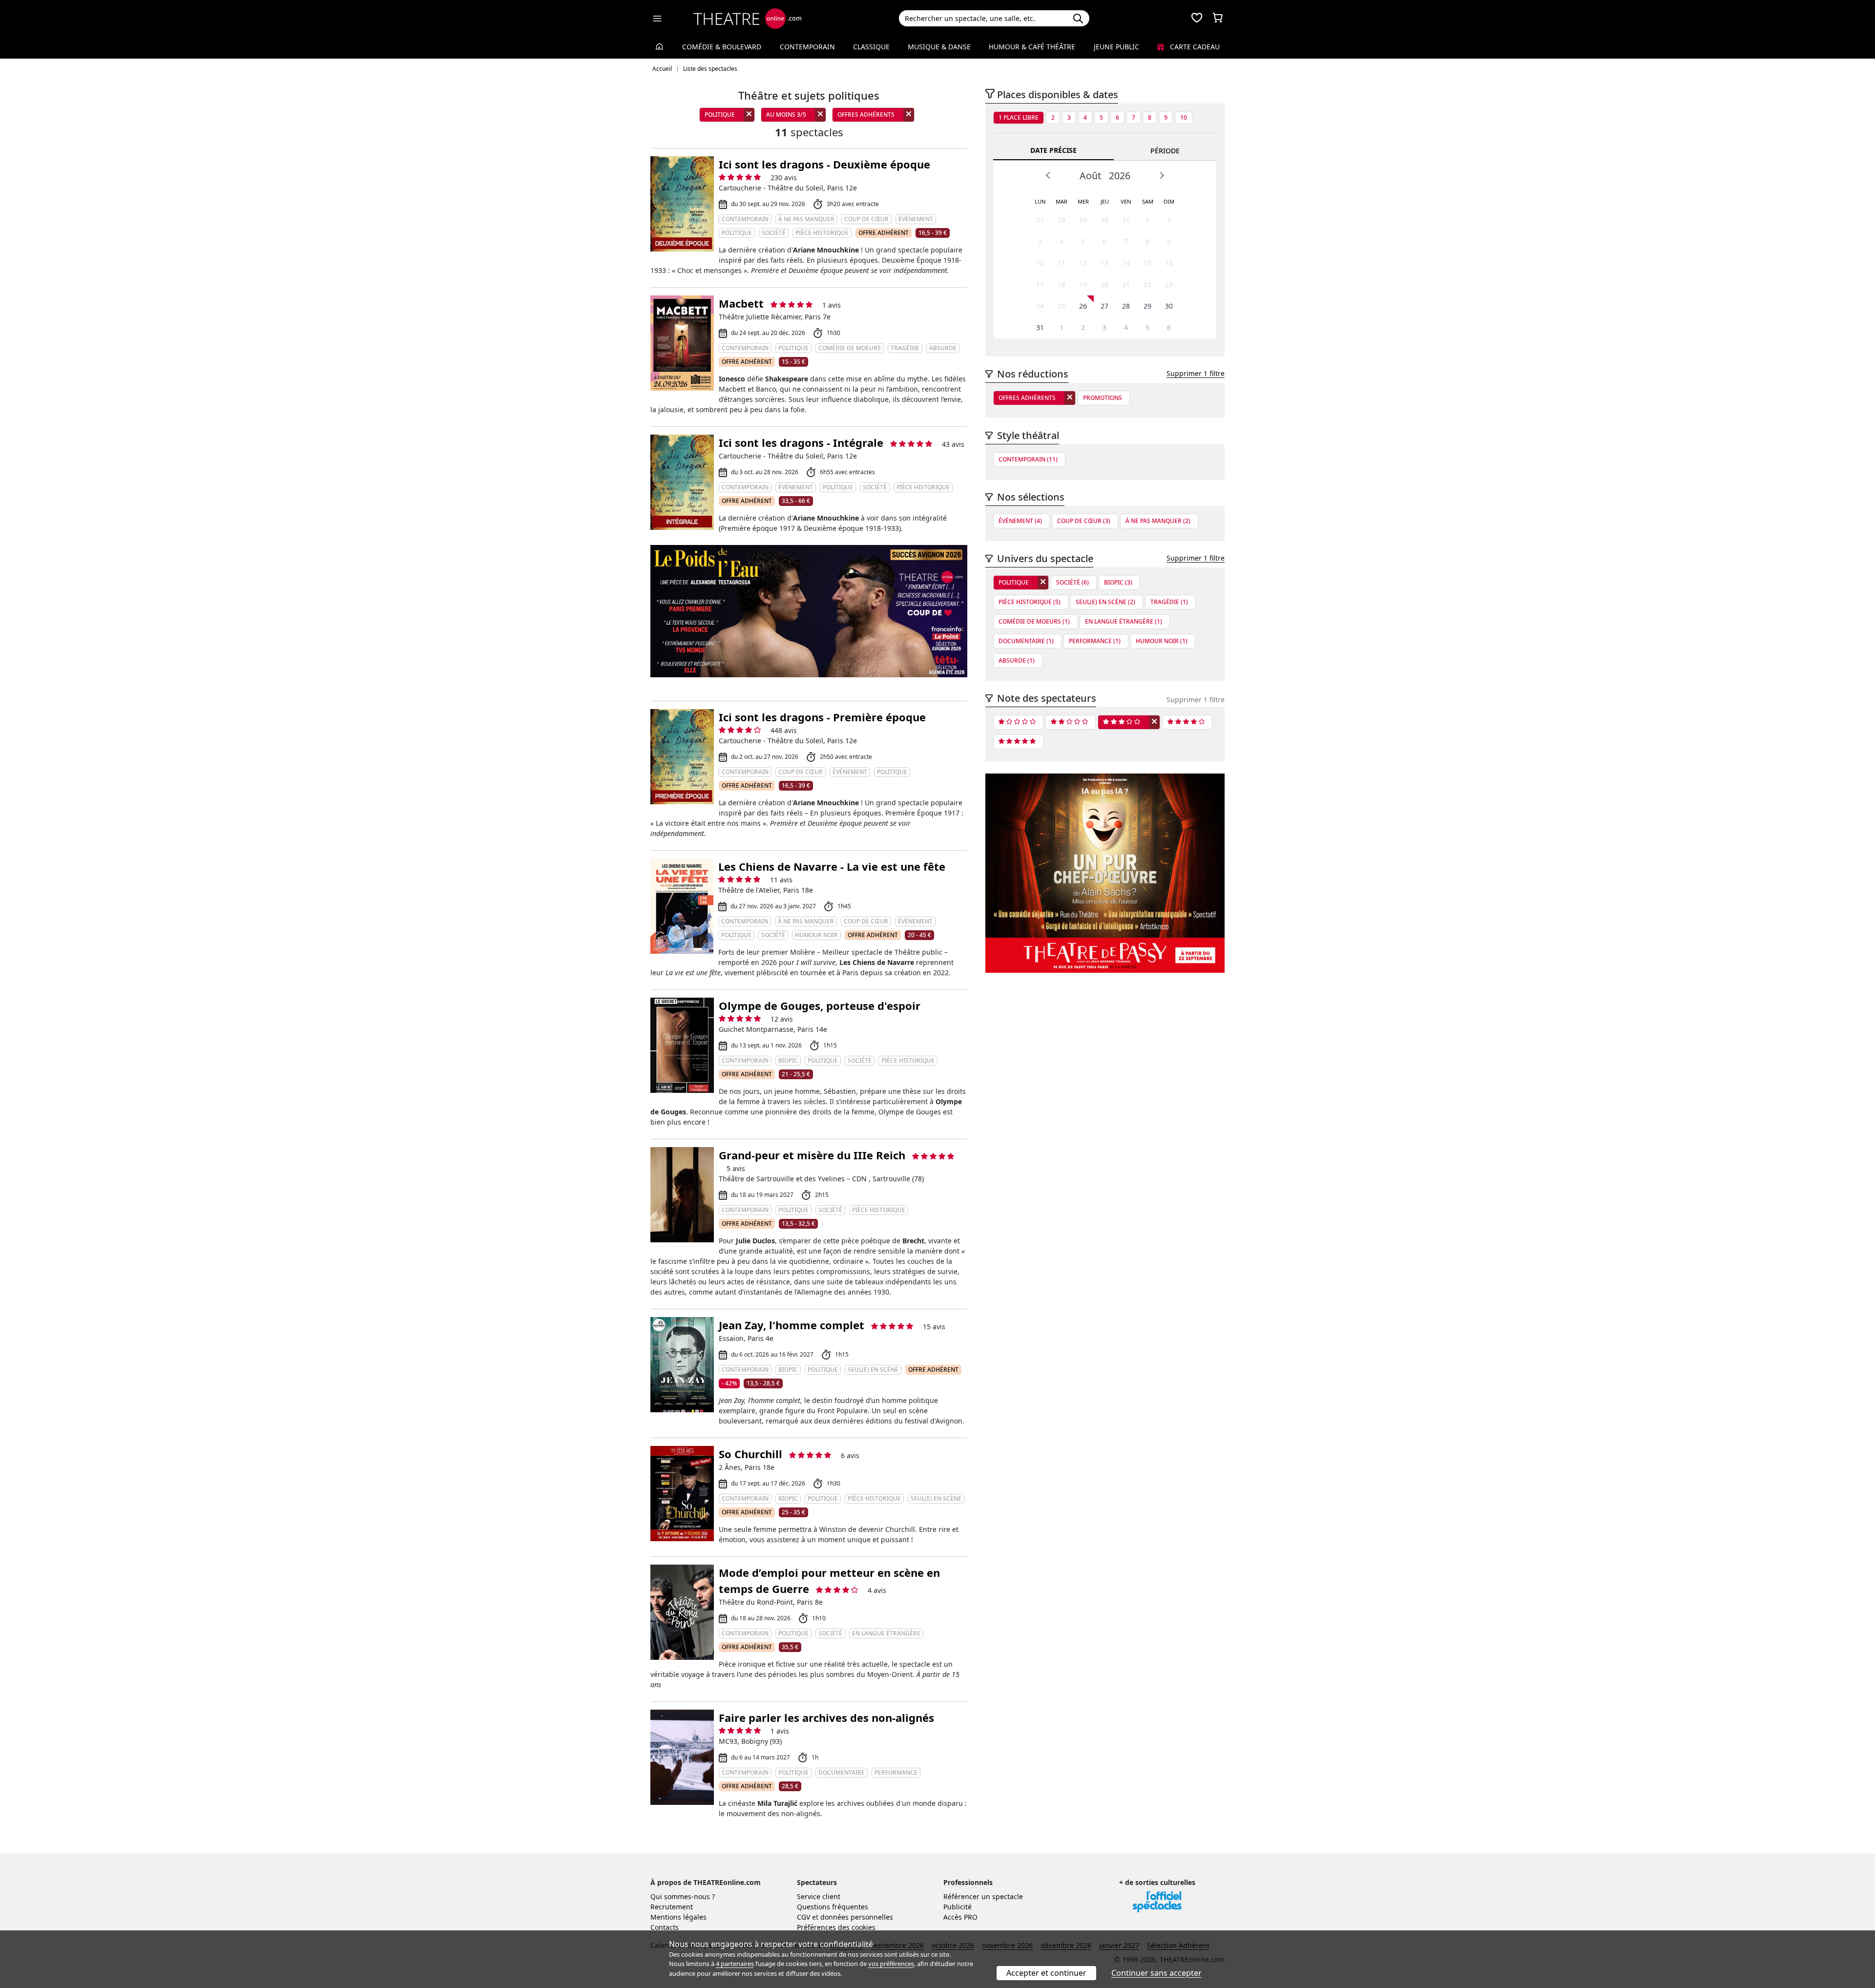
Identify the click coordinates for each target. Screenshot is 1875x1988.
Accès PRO (960, 1917)
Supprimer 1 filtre (1196, 373)
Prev (1048, 175)
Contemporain (807, 47)
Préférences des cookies (836, 1927)
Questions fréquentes (833, 1907)
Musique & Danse (939, 47)
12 (1083, 263)
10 (1184, 117)
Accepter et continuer (1046, 1973)
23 (1169, 284)
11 (1062, 263)
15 (1147, 263)
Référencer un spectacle (983, 1896)
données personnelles (857, 1917)
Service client (819, 1896)
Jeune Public (1116, 47)
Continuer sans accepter (1156, 1973)
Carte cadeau (1194, 47)
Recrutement (672, 1907)
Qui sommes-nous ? (683, 1896)
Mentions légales (678, 1917)
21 (1126, 284)
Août (1090, 176)
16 (1169, 263)
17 (1040, 284)
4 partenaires (735, 1964)
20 (1104, 284)
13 (1104, 263)
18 (1062, 284)
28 (1062, 220)
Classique (871, 47)
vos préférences (891, 1964)
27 (1040, 220)
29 (1083, 220)
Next (1162, 175)
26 (1083, 306)
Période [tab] (1165, 151)
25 (1062, 306)
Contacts (665, 1927)
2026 (1120, 176)
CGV (803, 1917)
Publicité (958, 1907)
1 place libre (1019, 117)
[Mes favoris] (1197, 19)
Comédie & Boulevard (722, 47)
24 (1040, 306)
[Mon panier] (1218, 19)
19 (1083, 284)
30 (1104, 220)
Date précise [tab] (1053, 150)
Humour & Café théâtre (1032, 47)
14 (1126, 263)
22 (1147, 284)
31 (1126, 220)
